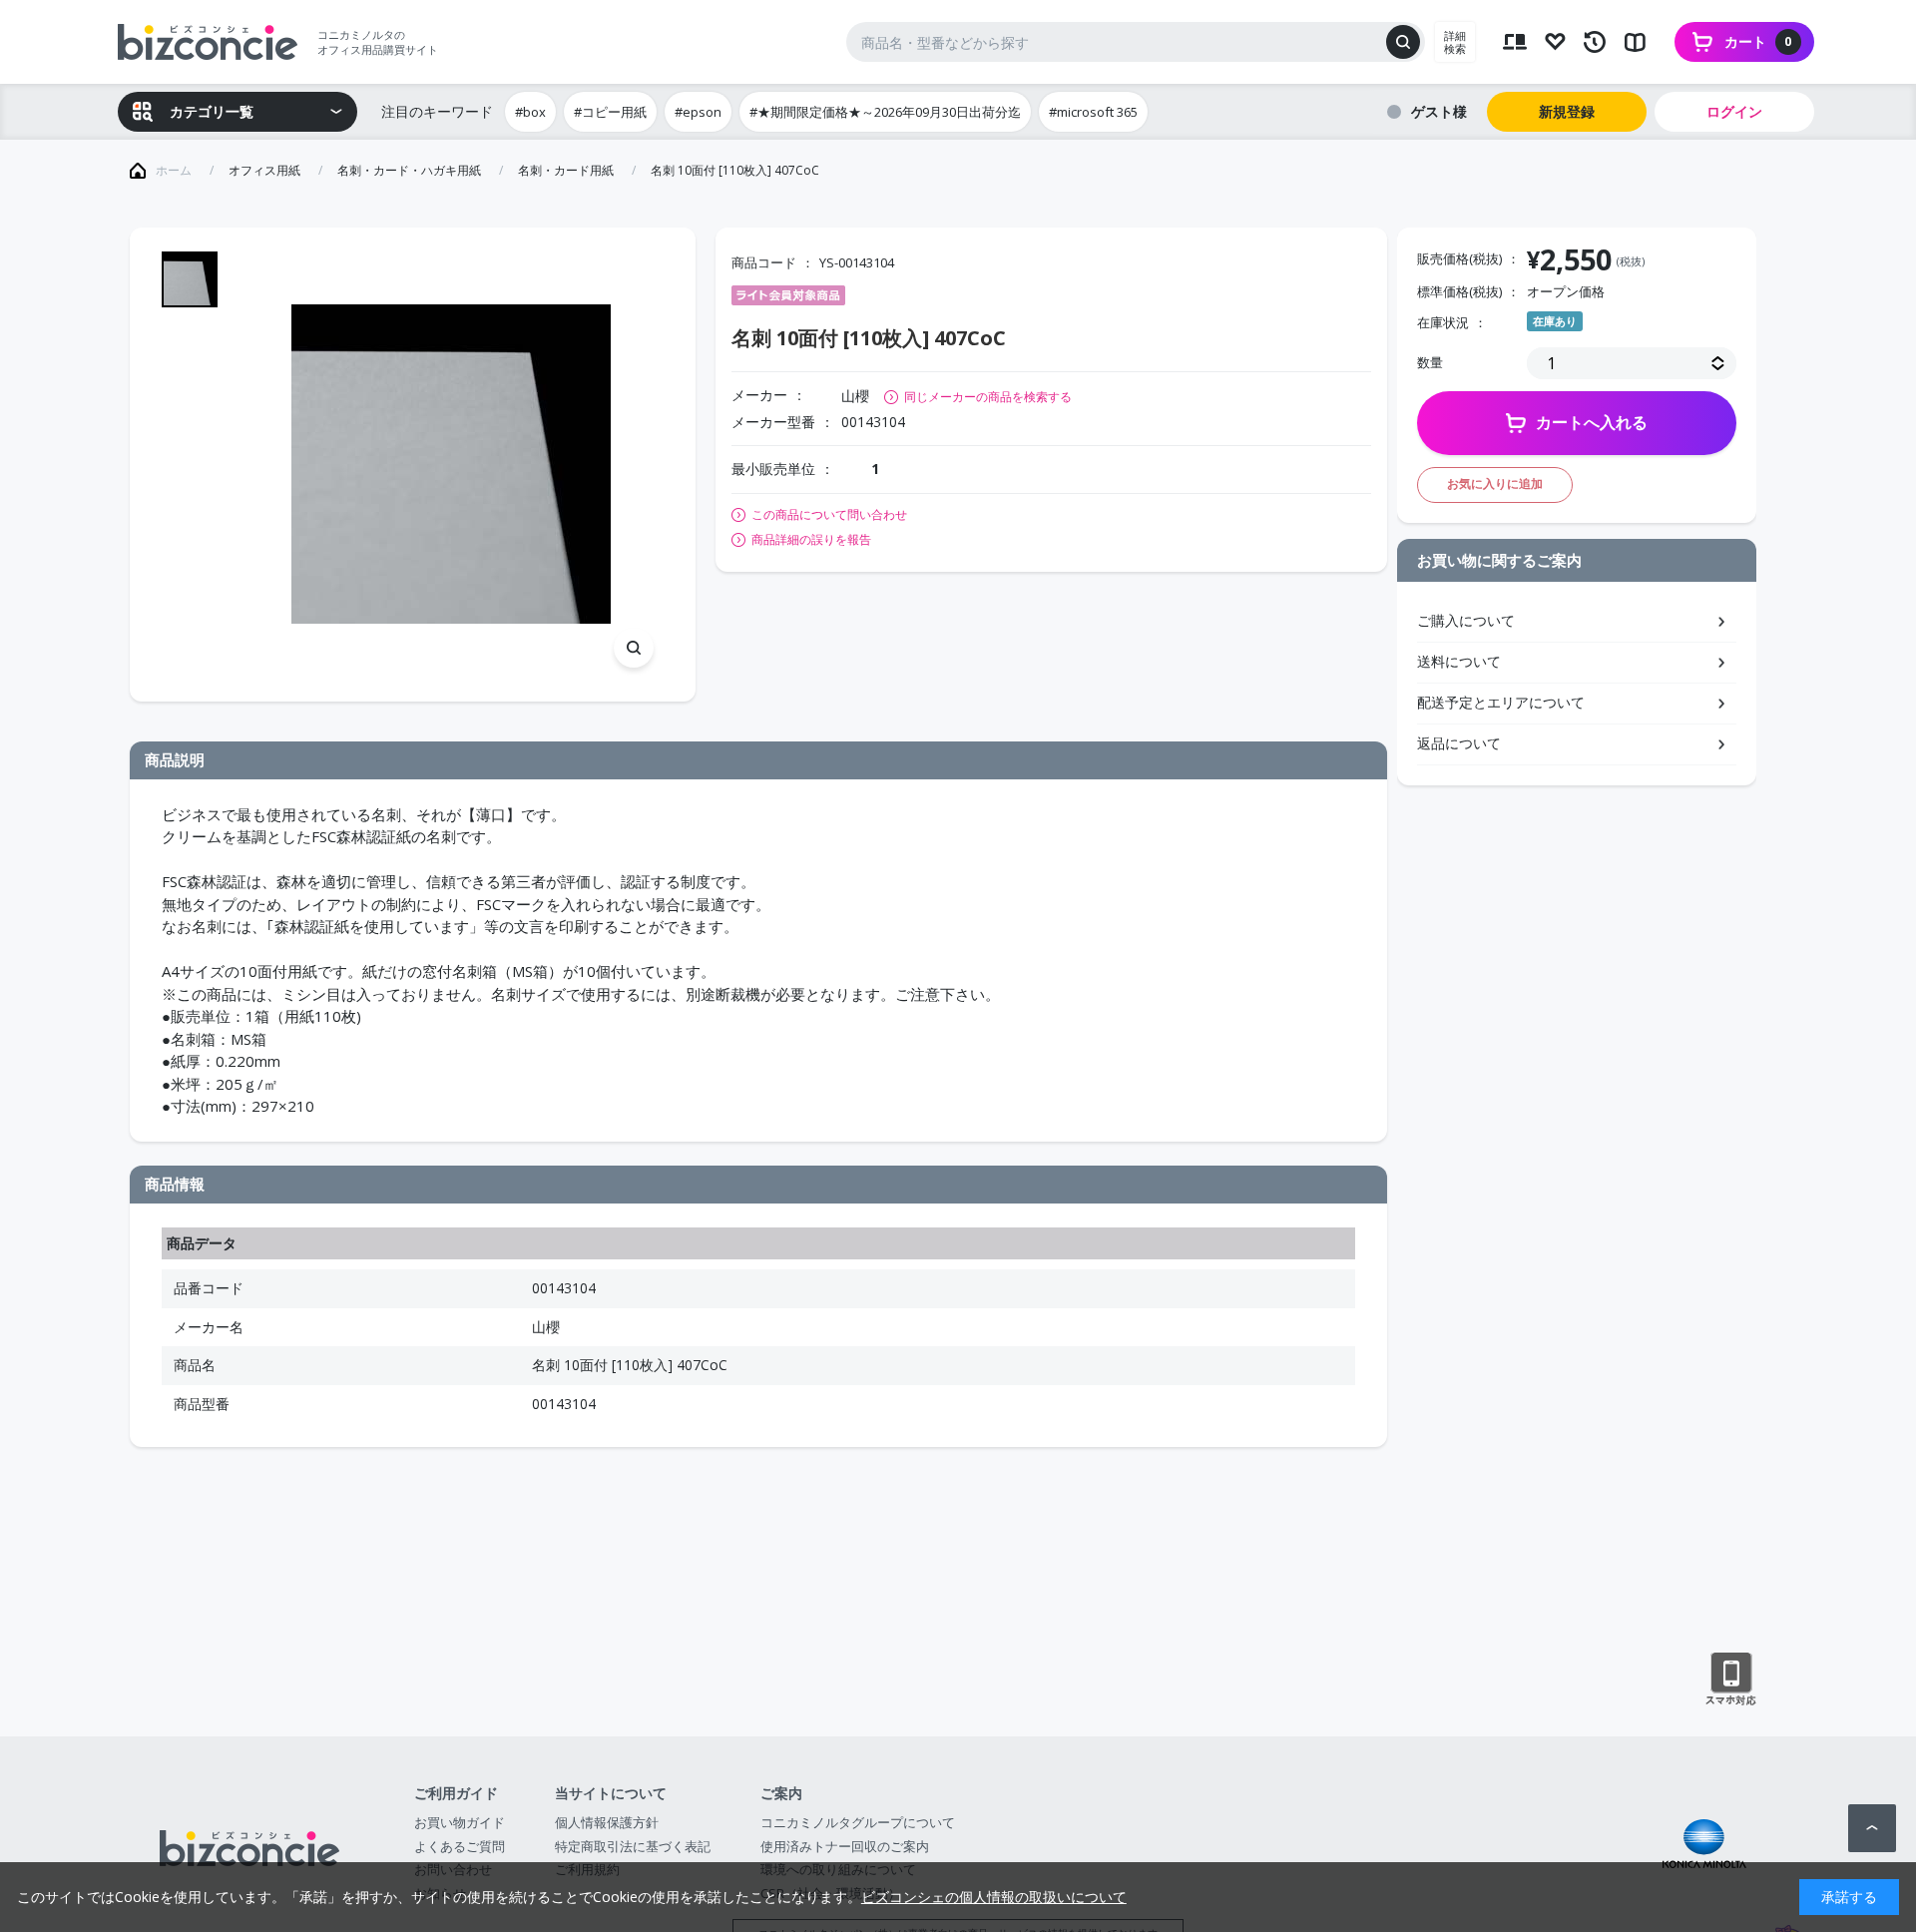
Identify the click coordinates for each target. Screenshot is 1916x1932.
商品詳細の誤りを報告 (811, 540)
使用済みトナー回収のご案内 (845, 1846)
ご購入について (1466, 620)
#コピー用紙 (610, 112)
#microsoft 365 (1093, 112)
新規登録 (1567, 111)
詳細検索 (1455, 42)
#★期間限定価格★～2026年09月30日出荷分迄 (885, 112)
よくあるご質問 (460, 1846)
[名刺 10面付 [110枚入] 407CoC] (451, 465)
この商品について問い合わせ (829, 515)
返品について (1459, 743)
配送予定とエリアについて (1501, 702)
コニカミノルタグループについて (858, 1822)
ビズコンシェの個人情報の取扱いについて (994, 1897)
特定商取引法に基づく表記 (633, 1846)
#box (530, 112)
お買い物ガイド (460, 1822)
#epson (698, 112)
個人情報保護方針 (607, 1822)
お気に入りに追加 (1495, 483)
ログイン (1734, 111)
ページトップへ (1872, 1828)
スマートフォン (1731, 1680)
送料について (1459, 661)
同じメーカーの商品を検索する (988, 397)
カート (1758, 41)
